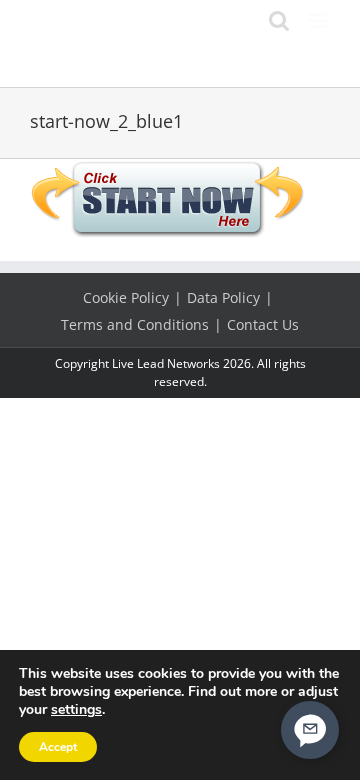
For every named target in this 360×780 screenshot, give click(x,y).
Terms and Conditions (135, 324)
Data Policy (223, 297)
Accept (58, 747)
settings (76, 710)
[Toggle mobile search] (279, 20)
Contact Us (263, 324)
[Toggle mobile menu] (319, 20)
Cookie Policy (126, 297)
